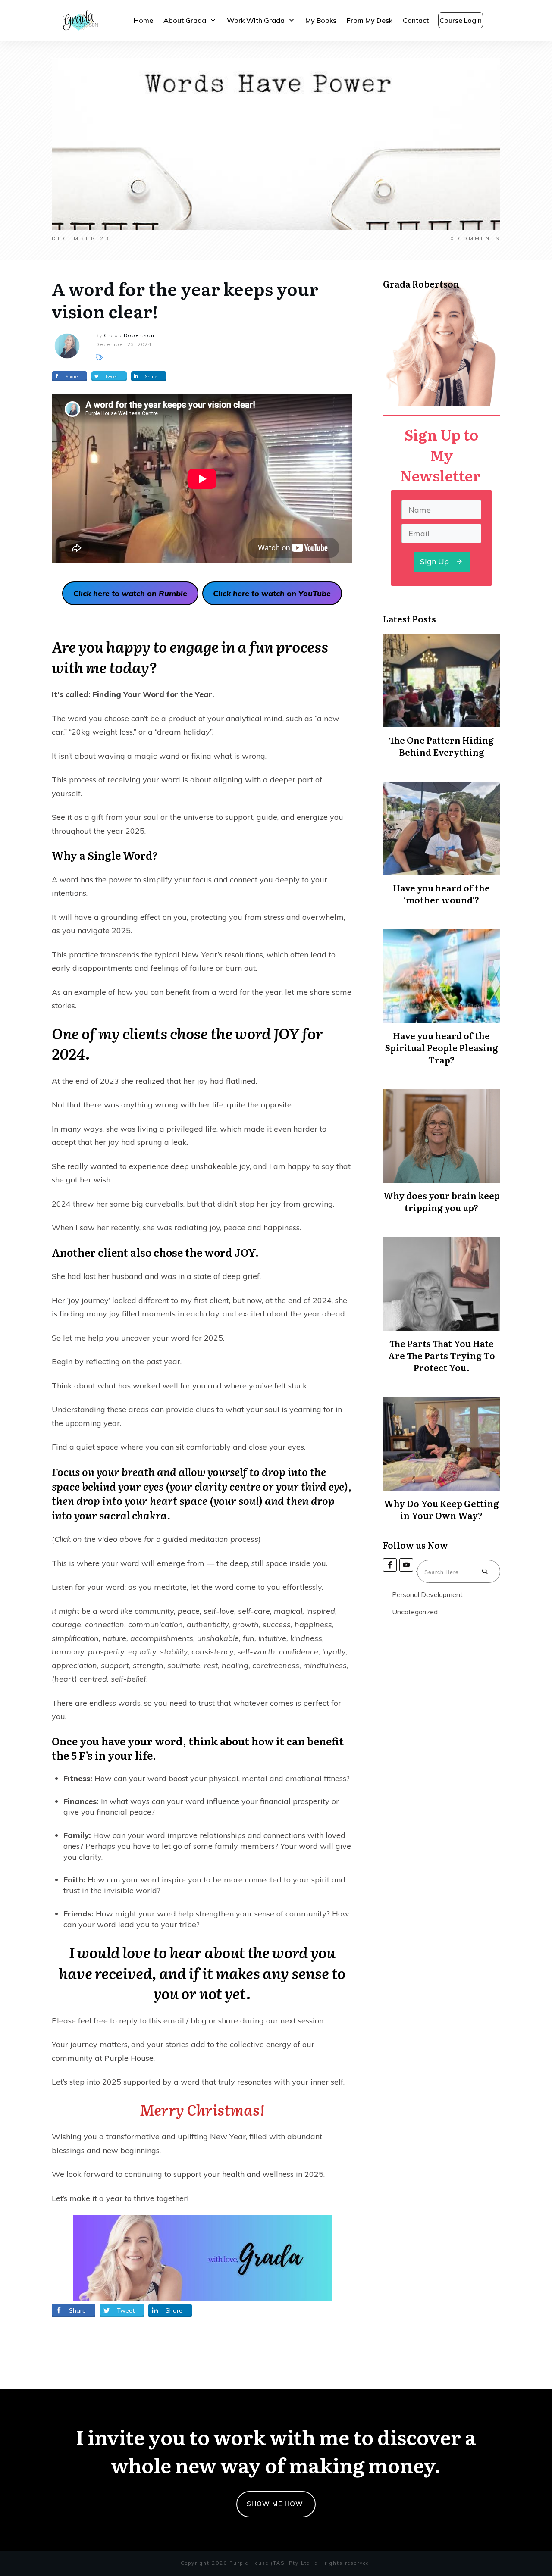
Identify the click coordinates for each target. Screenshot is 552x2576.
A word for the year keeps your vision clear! (185, 299)
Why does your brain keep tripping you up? (442, 1201)
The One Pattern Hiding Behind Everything (441, 746)
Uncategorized (415, 1612)
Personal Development (427, 1594)
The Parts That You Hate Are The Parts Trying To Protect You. (442, 1355)
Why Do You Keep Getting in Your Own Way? (441, 1509)
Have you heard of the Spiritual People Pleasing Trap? (442, 1047)
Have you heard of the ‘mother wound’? (441, 894)
